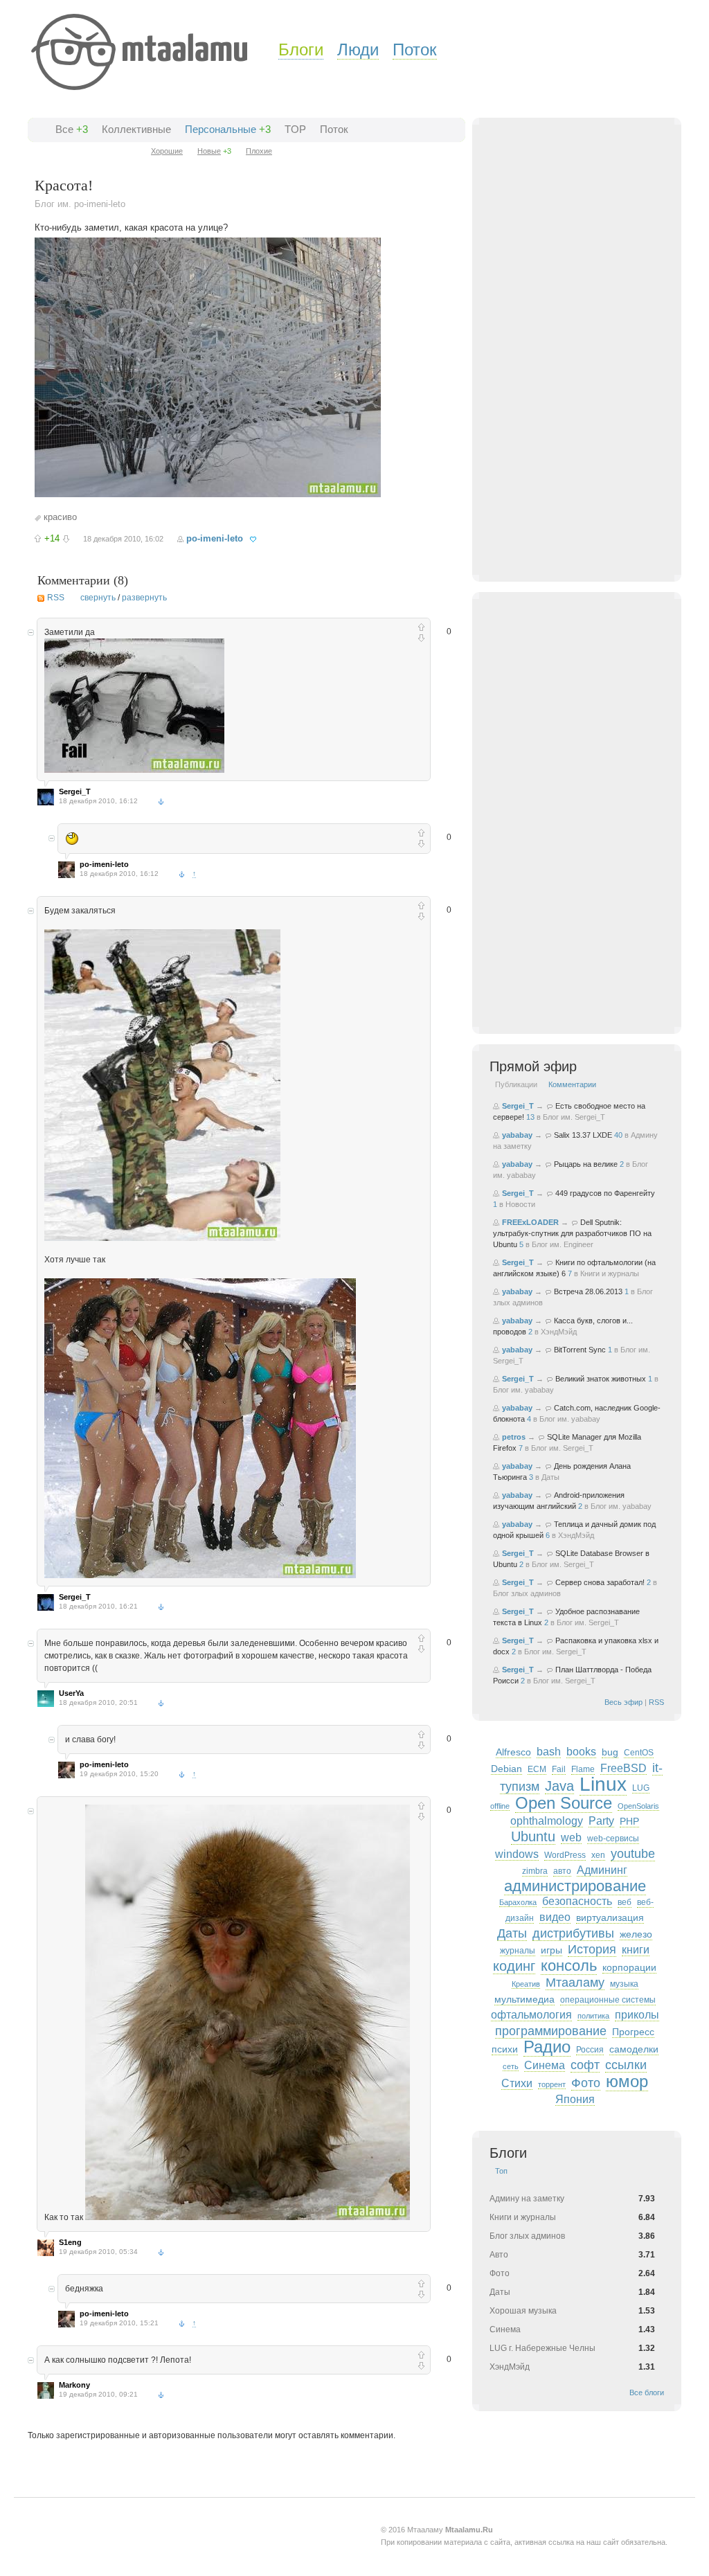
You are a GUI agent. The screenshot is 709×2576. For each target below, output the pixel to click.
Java (559, 1786)
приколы (637, 2015)
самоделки (634, 2049)
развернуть (144, 598)
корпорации (629, 1967)
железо (636, 1934)
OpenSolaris (638, 1806)
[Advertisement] (593, 361)
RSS (56, 598)
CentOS (639, 1753)
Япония (575, 2099)
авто (562, 1871)
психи (505, 2049)
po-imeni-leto (215, 538)
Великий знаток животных (601, 1379)
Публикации (516, 1084)
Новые (209, 151)
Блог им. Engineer (563, 1244)
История (592, 1949)
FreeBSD (623, 1768)
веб (625, 1902)
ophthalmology (547, 1821)
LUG (641, 1788)
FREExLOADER (530, 1222)
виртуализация (610, 1917)
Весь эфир (623, 1702)
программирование (551, 2031)
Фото (586, 2083)
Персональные (221, 129)
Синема (545, 2065)
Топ (501, 2171)
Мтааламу (575, 1983)
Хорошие (167, 151)
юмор (627, 2081)
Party (601, 1821)
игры (551, 1950)
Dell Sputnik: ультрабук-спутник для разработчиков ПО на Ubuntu (572, 1233)
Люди (358, 50)
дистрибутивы (573, 1933)
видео (555, 1917)
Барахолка (518, 1902)
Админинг (602, 1870)
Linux (603, 1784)
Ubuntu (533, 1836)
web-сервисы (613, 1839)
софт (585, 2065)
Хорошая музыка (523, 2311)
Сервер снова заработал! (600, 1582)
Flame (583, 1769)
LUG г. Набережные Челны (542, 2348)
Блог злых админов (527, 1593)
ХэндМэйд (559, 1332)
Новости (520, 1204)
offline (500, 1806)
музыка (624, 1984)
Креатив (526, 1984)
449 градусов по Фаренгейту (605, 1193)
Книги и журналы (610, 1273)
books (581, 1752)
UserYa (71, 1693)
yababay (517, 1135)
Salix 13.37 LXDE (583, 1135)
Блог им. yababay (523, 1390)
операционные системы (608, 2000)
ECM (537, 1769)
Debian (506, 1769)
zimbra (535, 1871)
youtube (633, 1854)
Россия (590, 2050)
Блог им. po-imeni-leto (80, 204)
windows (517, 1854)
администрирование (575, 1886)
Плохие (259, 151)
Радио (547, 2047)
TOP (295, 129)
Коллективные (136, 129)
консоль (569, 1966)
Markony (74, 2385)
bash (549, 1752)
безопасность (577, 1901)
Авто (499, 2255)
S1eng (70, 2242)
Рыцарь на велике (586, 1164)
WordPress (565, 1855)
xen (598, 1855)
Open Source (564, 1803)
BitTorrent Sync (580, 1350)
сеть (511, 2066)
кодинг (514, 1966)
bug (610, 1752)
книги (636, 1950)
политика (593, 2016)
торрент (552, 2084)
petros (514, 1437)
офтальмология (531, 2015)
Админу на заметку (527, 2199)
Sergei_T (75, 791)
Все (64, 129)
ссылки (626, 2065)
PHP (629, 1821)
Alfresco (513, 1752)
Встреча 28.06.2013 (588, 1291)
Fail (559, 1769)
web (571, 1837)
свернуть (98, 598)
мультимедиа (524, 1999)
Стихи (517, 2083)
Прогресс (633, 2032)
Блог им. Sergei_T (574, 1117)
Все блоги (647, 2392)
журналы (518, 1951)
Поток (415, 50)
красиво (60, 517)
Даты (550, 1477)
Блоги (301, 50)
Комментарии (572, 1084)
